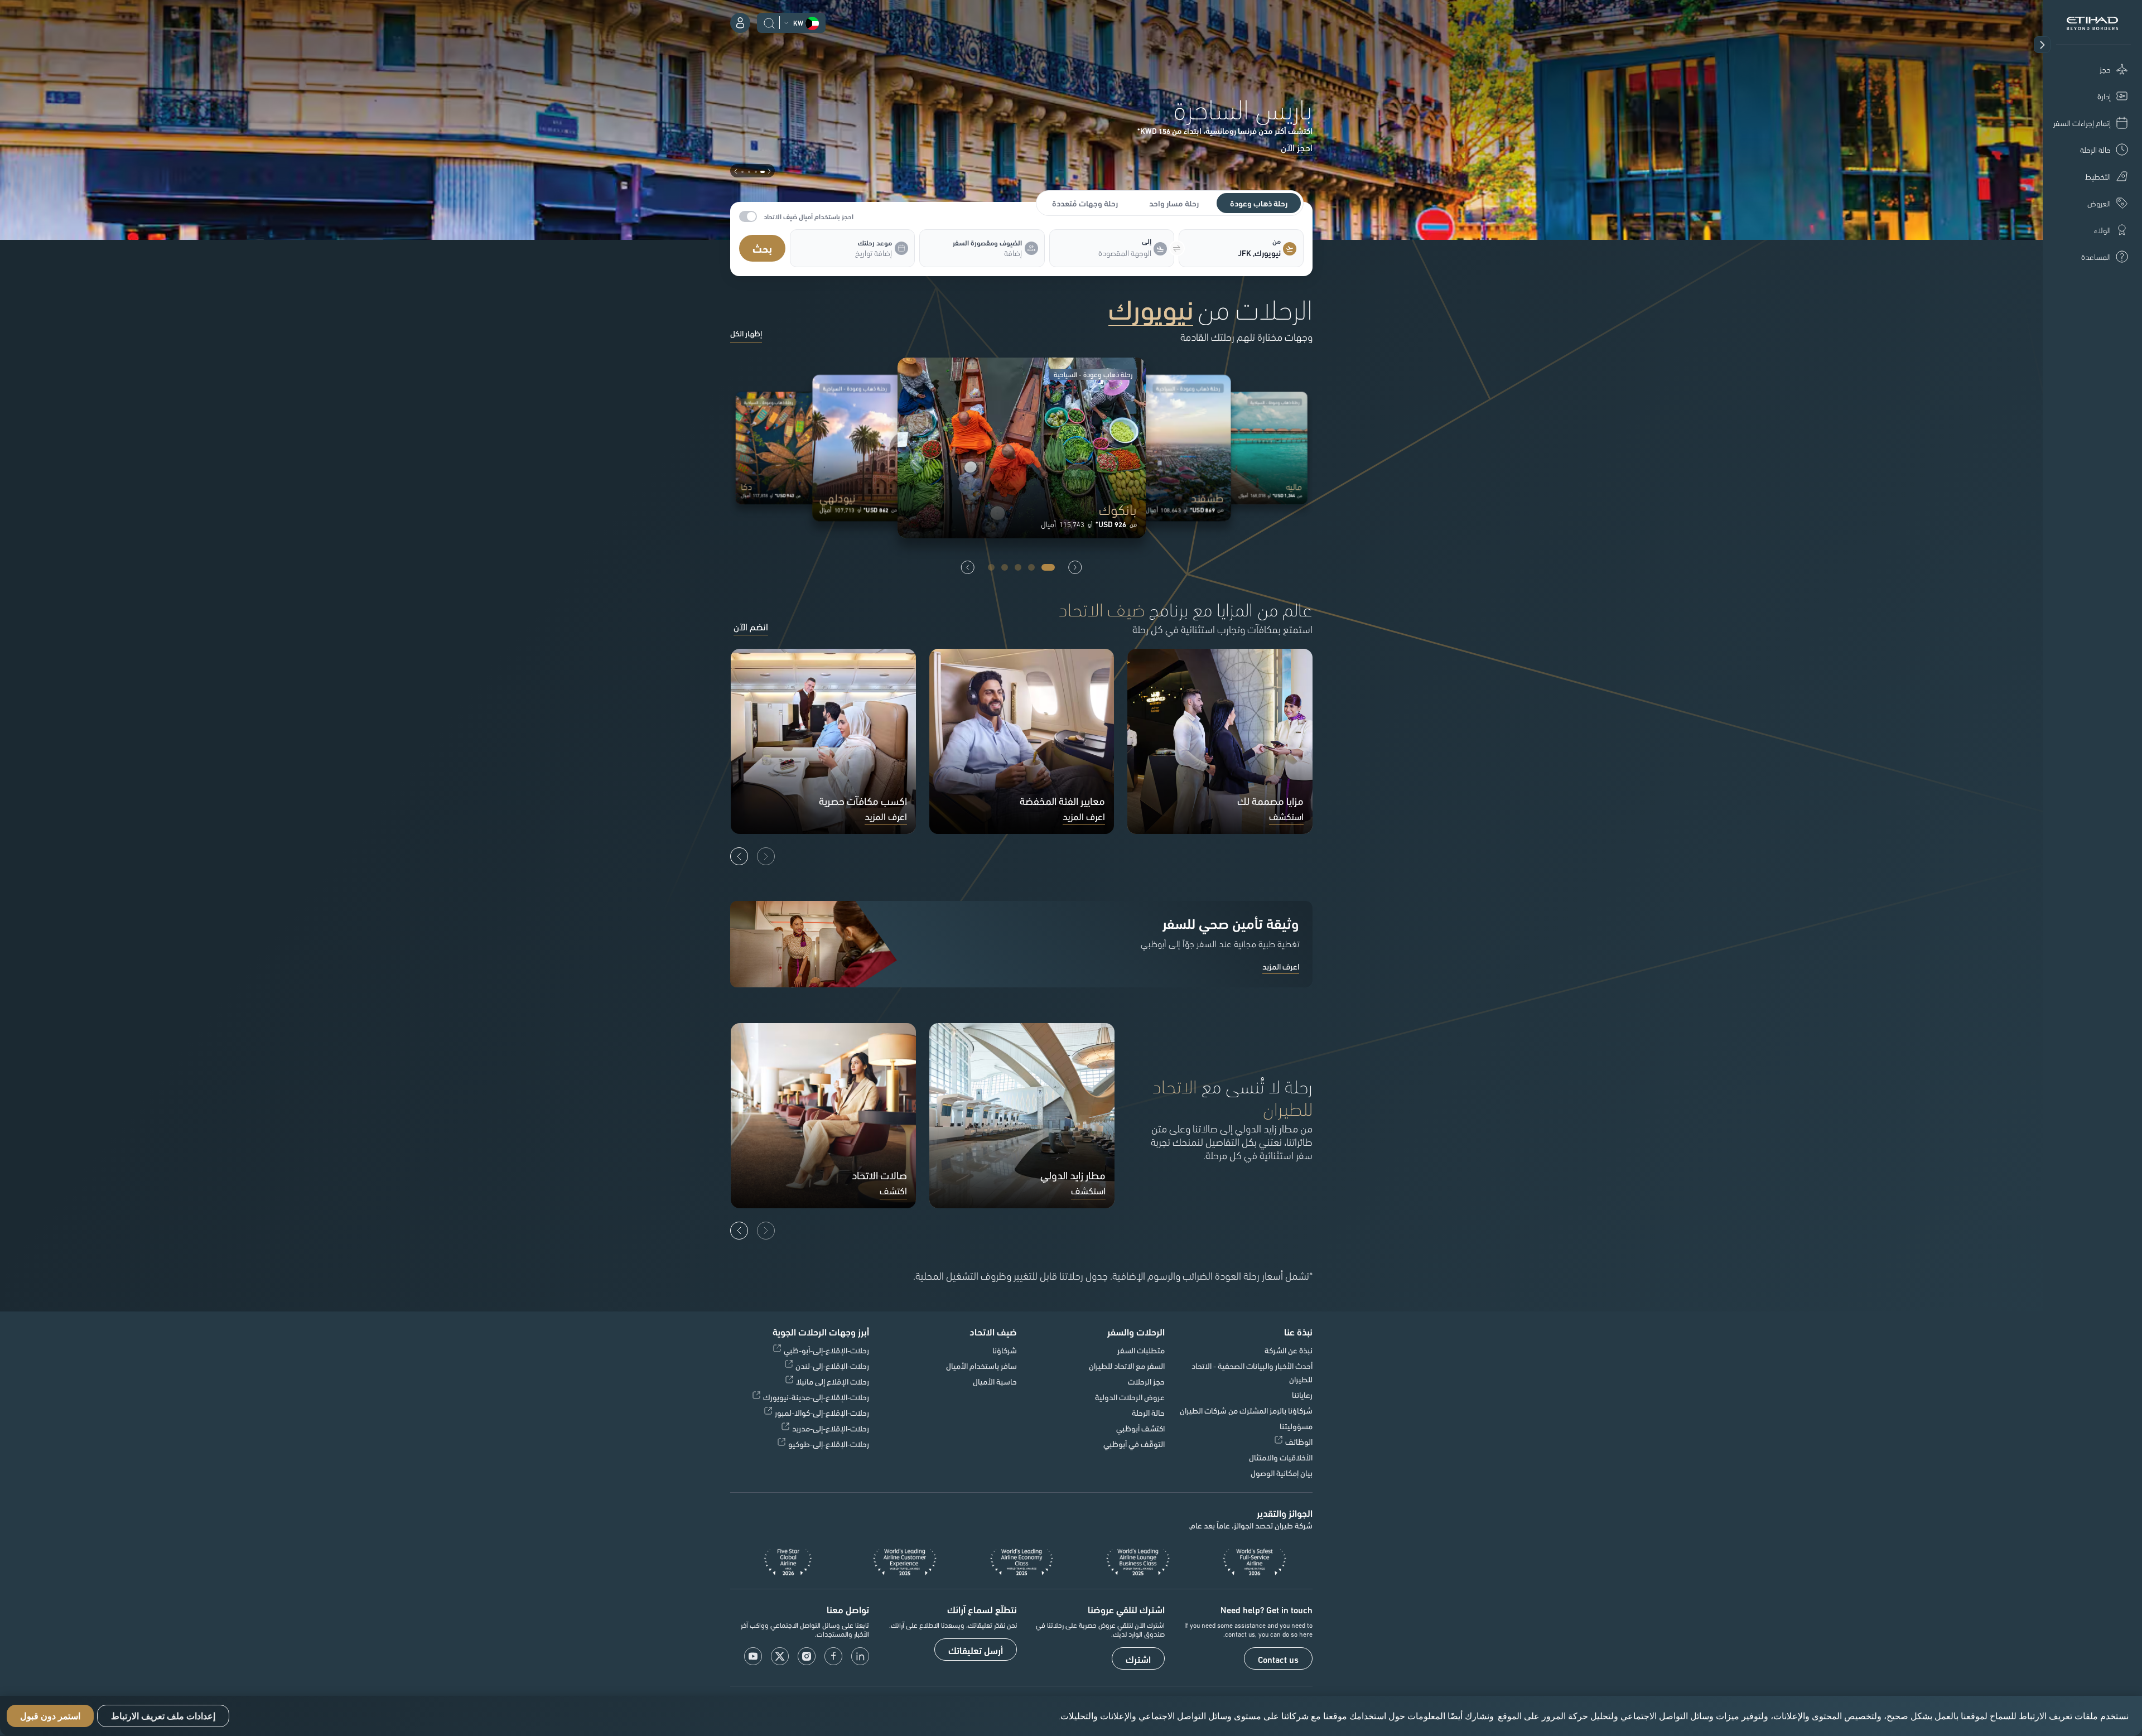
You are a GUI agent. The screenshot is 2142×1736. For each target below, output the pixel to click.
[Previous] (766, 856)
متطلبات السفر (1141, 1350)
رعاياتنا (1302, 1395)
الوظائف (1299, 1441)
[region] (1071, 1716)
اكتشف (893, 1191)
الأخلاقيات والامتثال (1281, 1457)
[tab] (1233, 253)
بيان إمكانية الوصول (1282, 1473)
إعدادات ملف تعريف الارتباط (163, 1716)
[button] (2042, 45)
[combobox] (1233, 253)
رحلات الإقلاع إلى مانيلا (833, 1381)
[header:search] (769, 22)
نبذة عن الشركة (1289, 1350)
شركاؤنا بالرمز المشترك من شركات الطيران (1246, 1410)
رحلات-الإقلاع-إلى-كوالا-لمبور (822, 1412)
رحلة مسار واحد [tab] (1174, 203)
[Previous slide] (1075, 567)
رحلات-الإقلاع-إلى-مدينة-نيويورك (816, 1397)
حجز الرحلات (1146, 1381)
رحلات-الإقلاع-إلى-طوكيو (829, 1444)
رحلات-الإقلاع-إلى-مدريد (831, 1428)
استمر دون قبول (50, 1716)
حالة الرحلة (1148, 1412)
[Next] (739, 856)
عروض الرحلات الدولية (1130, 1397)
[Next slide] (968, 567)
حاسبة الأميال (995, 1381)
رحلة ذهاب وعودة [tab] (1259, 203)
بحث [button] (762, 248)
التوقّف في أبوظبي (1134, 1444)
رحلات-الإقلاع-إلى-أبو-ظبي (826, 1350)
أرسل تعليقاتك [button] (976, 1650)
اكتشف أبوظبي (1140, 1428)
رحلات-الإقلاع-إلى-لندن (832, 1366)
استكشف (1286, 817)
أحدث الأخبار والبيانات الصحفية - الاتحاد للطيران (1252, 1372)
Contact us (1278, 1659)
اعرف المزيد (1084, 817)
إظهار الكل (746, 334)
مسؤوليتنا (1296, 1426)
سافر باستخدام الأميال (981, 1366)
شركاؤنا (1005, 1350)
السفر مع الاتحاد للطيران (1127, 1366)
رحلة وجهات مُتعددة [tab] (1085, 203)
